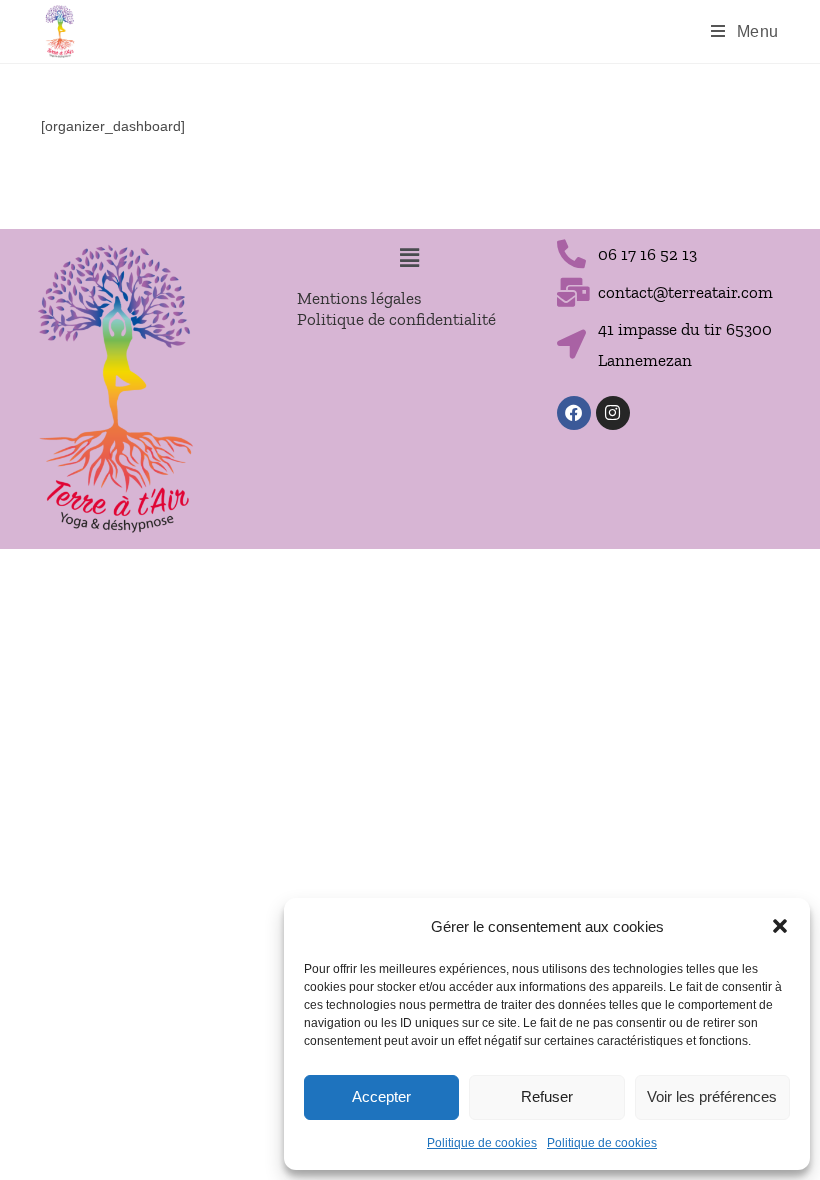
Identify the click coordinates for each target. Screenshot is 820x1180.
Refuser (547, 1096)
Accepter (381, 1096)
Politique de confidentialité (396, 319)
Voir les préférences (712, 1096)
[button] (780, 926)
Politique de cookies (482, 1143)
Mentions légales (359, 298)
